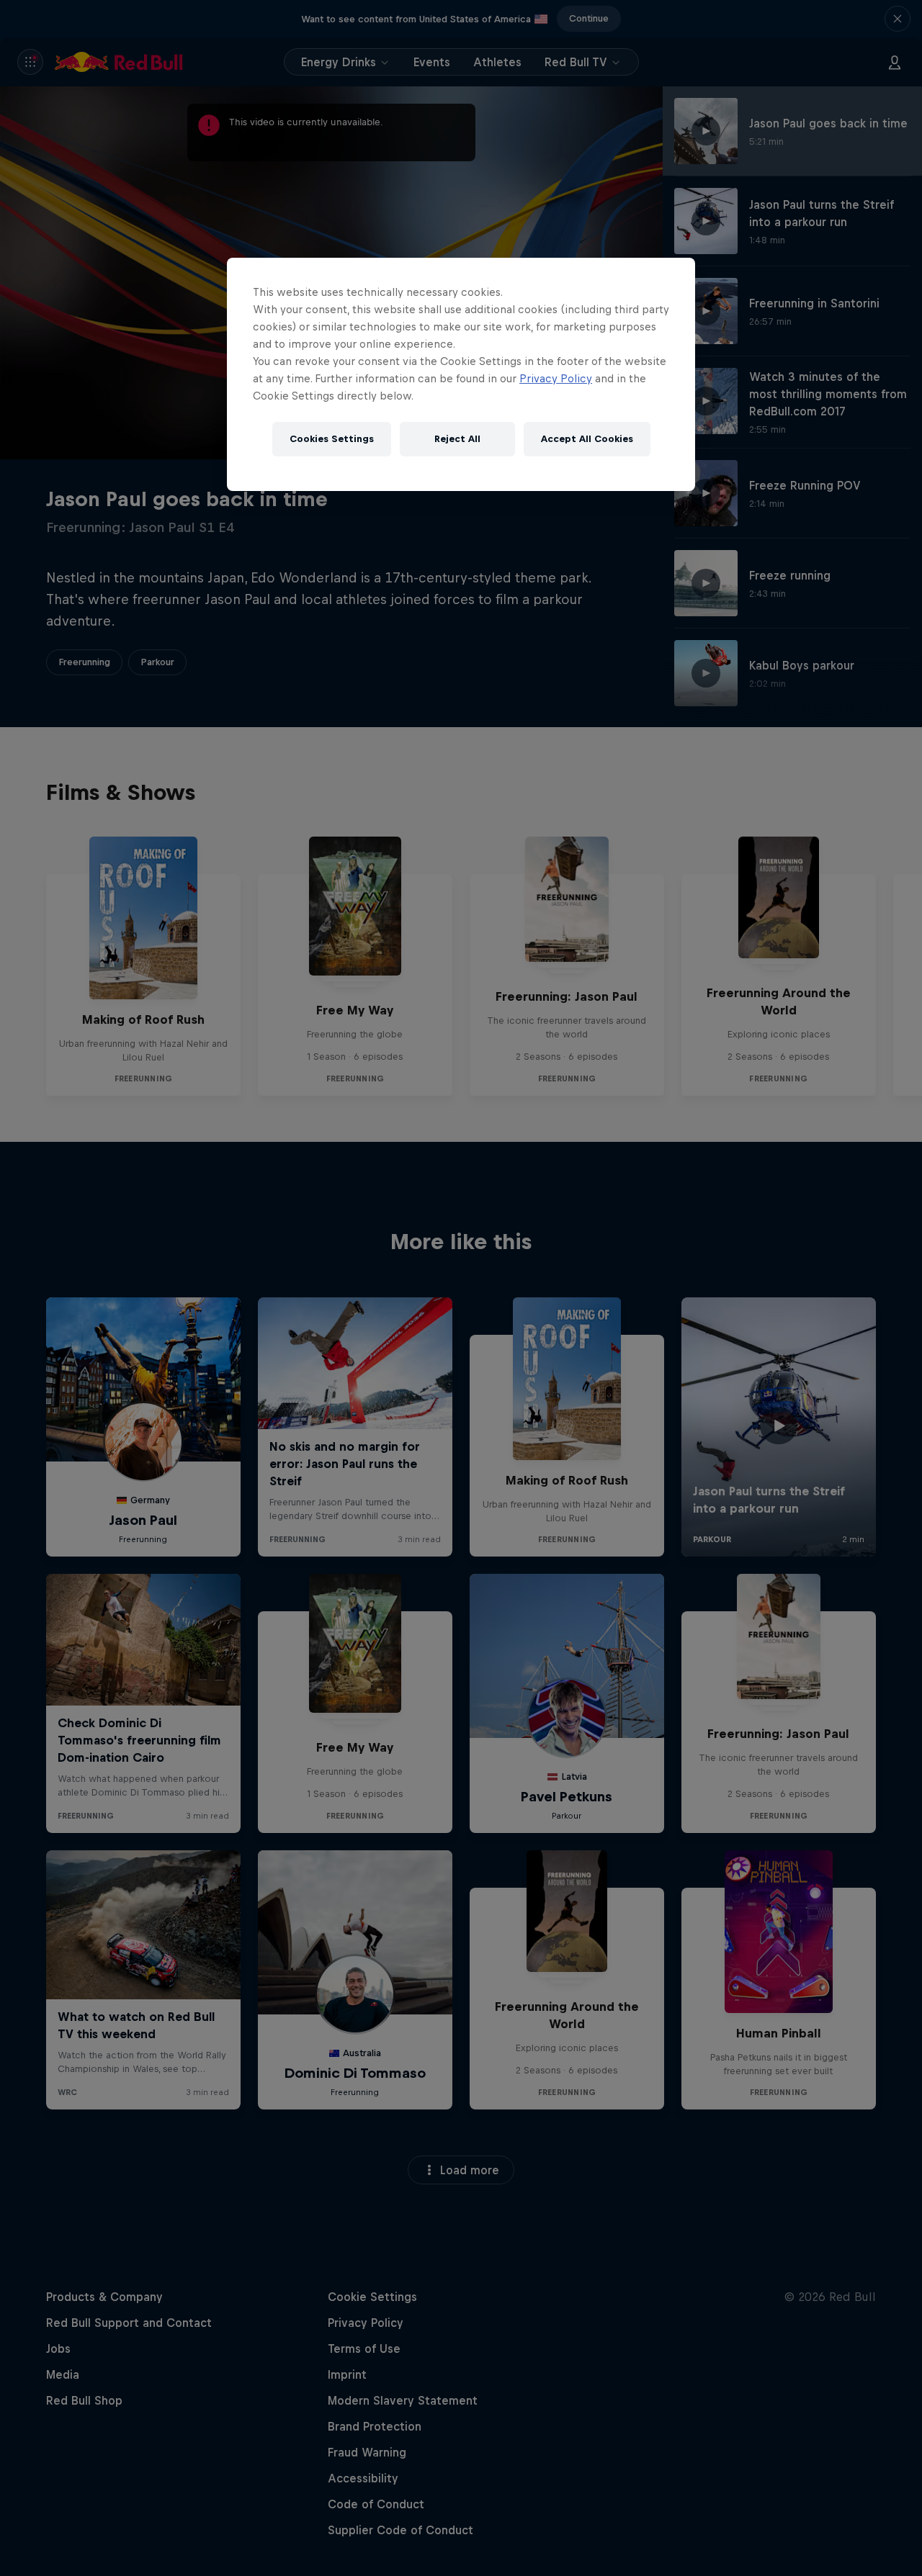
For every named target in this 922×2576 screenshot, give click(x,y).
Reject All (457, 439)
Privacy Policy (556, 378)
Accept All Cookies (587, 439)
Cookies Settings (332, 439)
